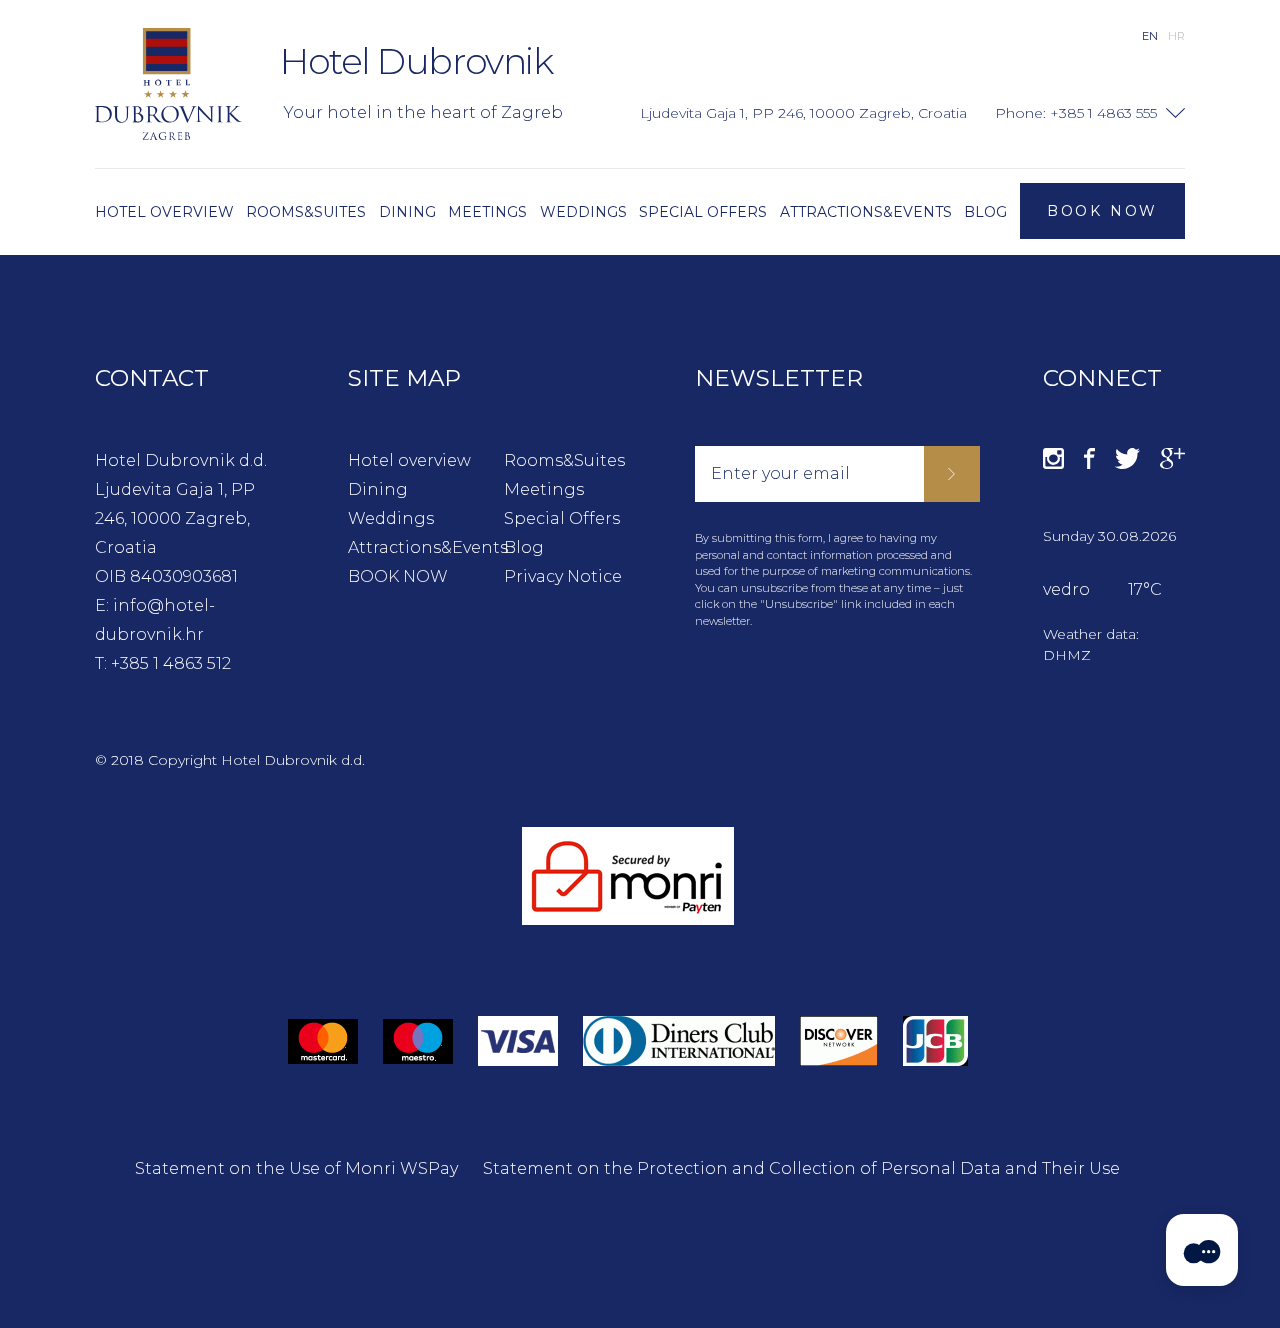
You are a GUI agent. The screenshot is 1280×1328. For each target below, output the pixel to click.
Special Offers (562, 518)
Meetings (544, 489)
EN (1150, 36)
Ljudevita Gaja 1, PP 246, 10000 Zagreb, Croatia (175, 518)
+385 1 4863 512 (171, 663)
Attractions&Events (412, 547)
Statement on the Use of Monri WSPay (296, 1168)
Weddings (391, 518)
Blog (524, 547)
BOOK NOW (398, 576)
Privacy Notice (563, 576)
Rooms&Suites (564, 460)
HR (1176, 36)
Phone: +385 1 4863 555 (1076, 113)
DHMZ (1067, 655)
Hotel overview (409, 460)
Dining (378, 489)
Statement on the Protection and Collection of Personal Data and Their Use (801, 1168)
